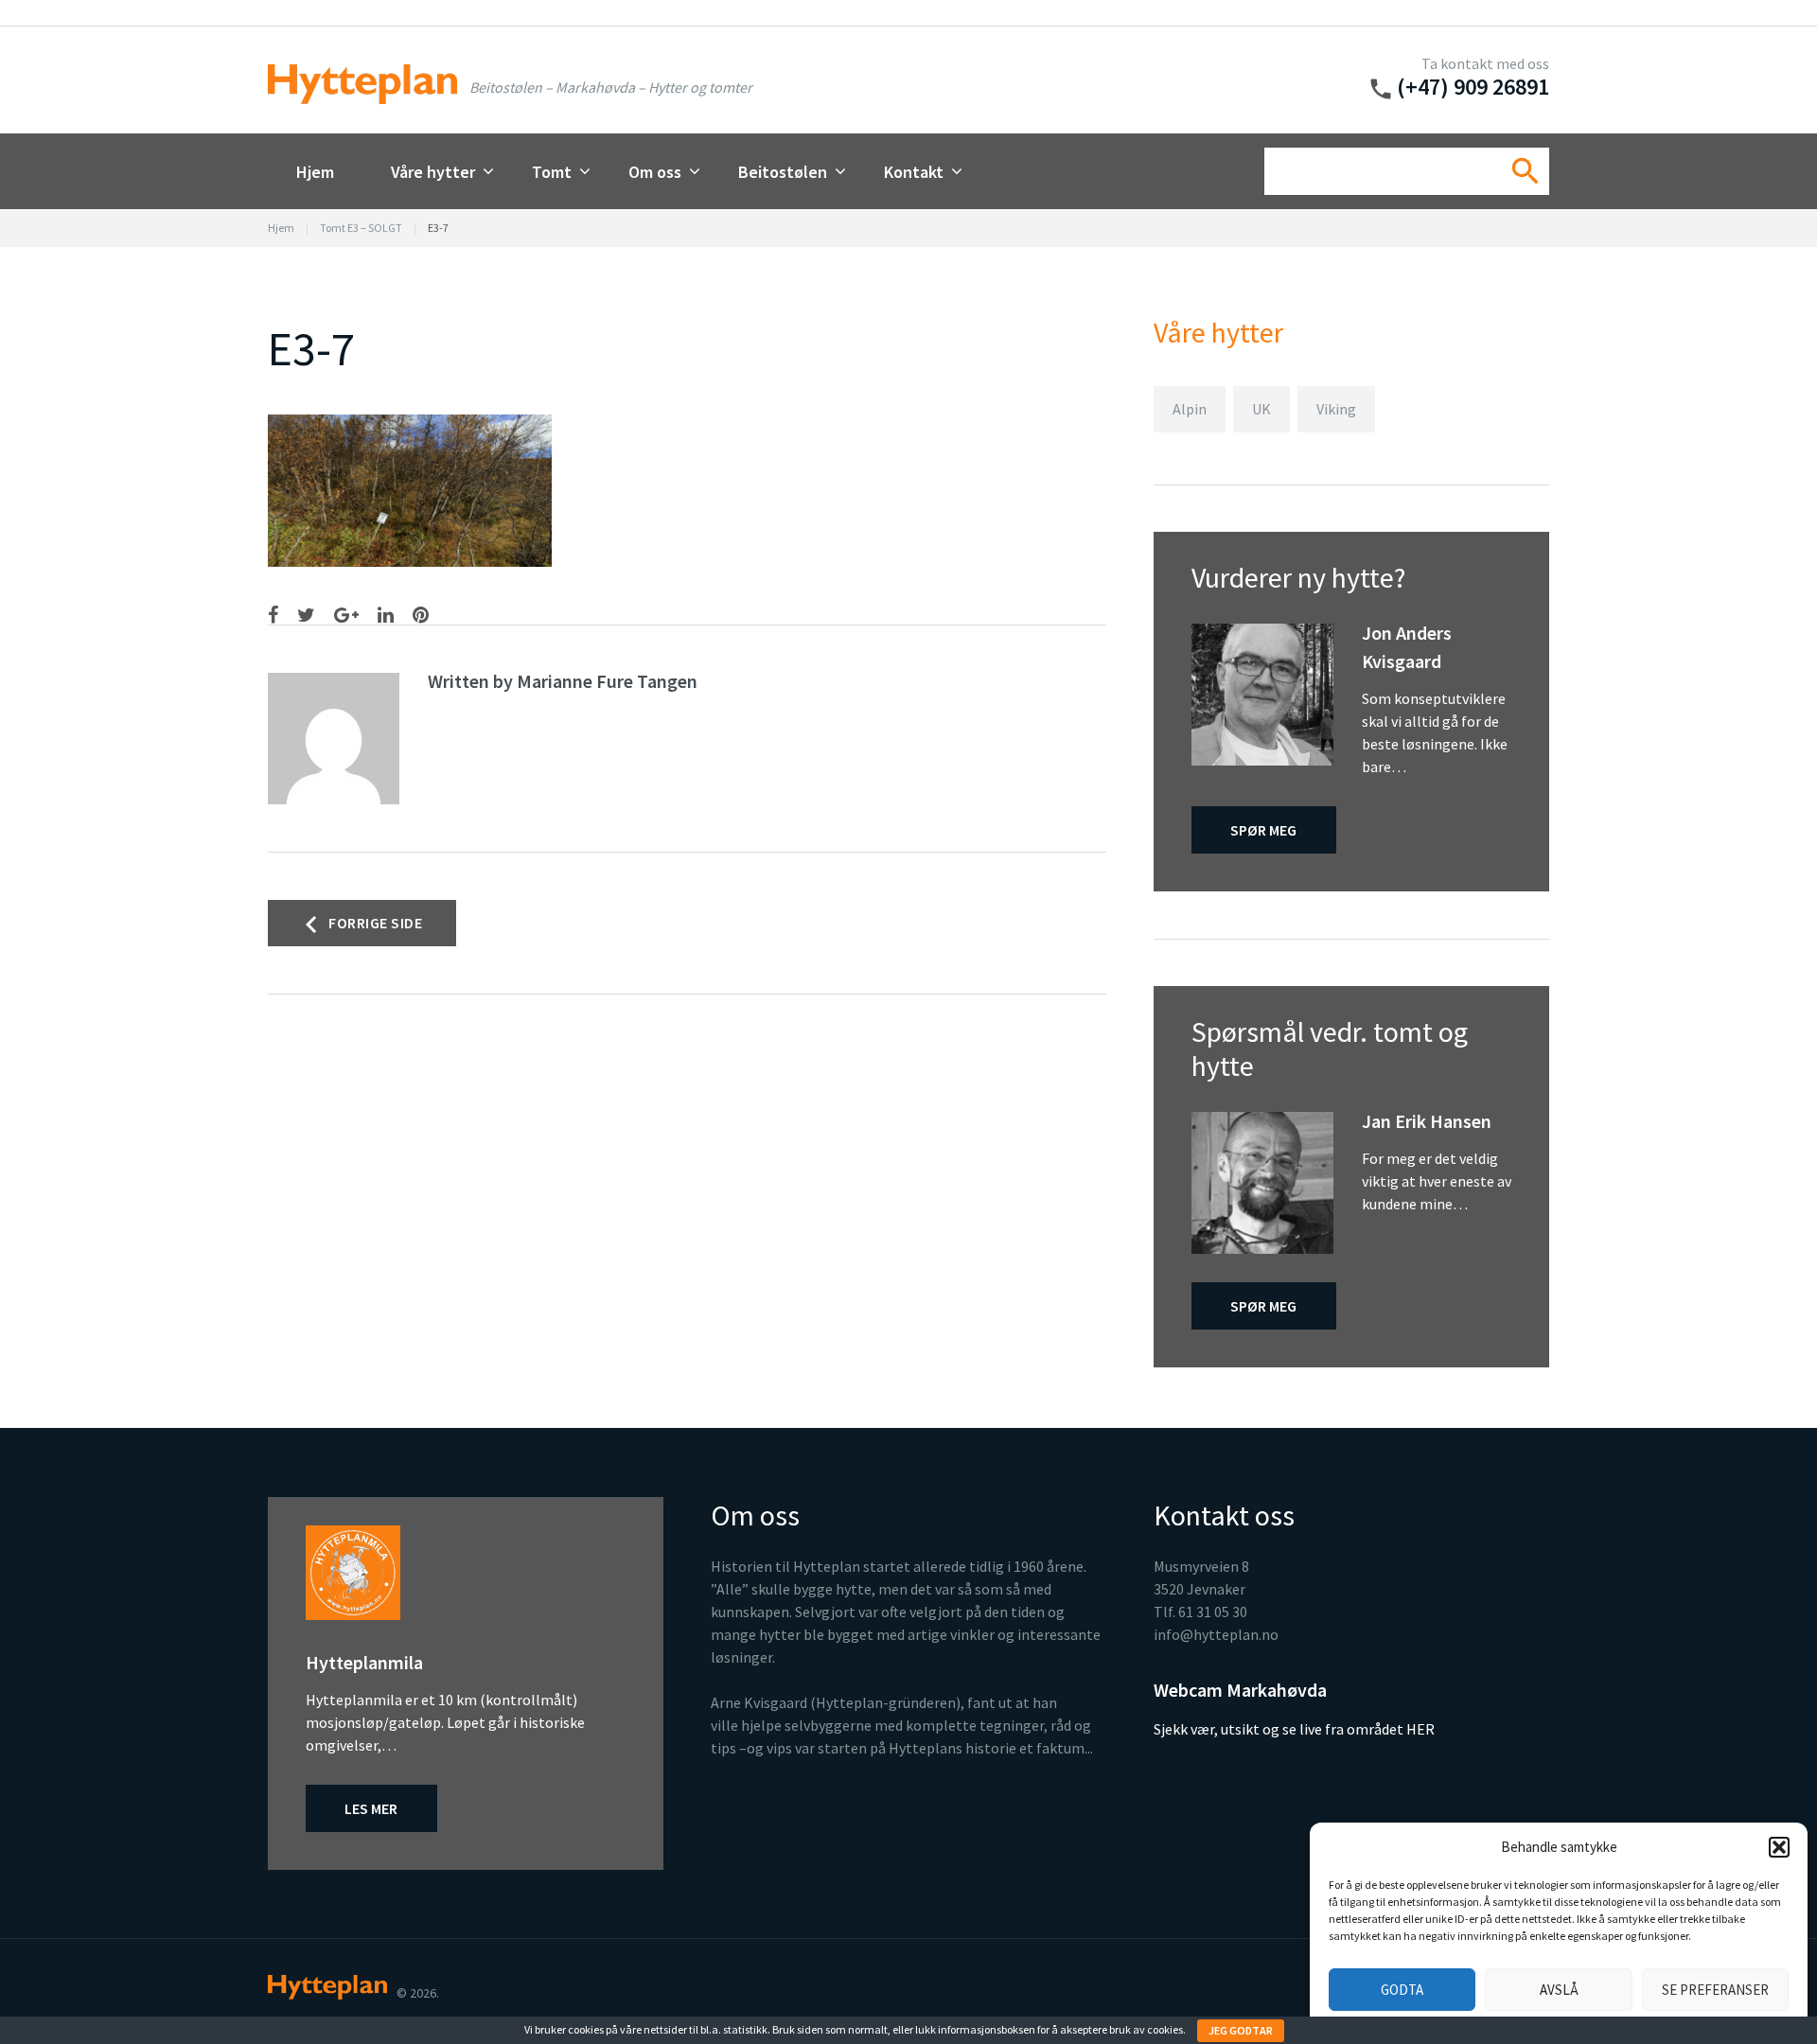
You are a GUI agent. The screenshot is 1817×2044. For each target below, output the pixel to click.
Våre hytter (433, 172)
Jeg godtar (1241, 2030)
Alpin (1190, 409)
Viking (1336, 409)
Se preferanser (1715, 1990)
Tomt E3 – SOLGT (361, 228)
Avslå (1559, 1990)
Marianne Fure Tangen (607, 681)
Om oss (655, 172)
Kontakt (914, 172)
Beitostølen (783, 172)
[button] (1779, 1847)
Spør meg (1263, 830)
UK (1261, 409)
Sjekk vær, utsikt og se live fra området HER (1294, 1729)
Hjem (315, 172)
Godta (1402, 1990)
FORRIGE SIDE (375, 923)
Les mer (371, 1808)
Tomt (552, 172)
